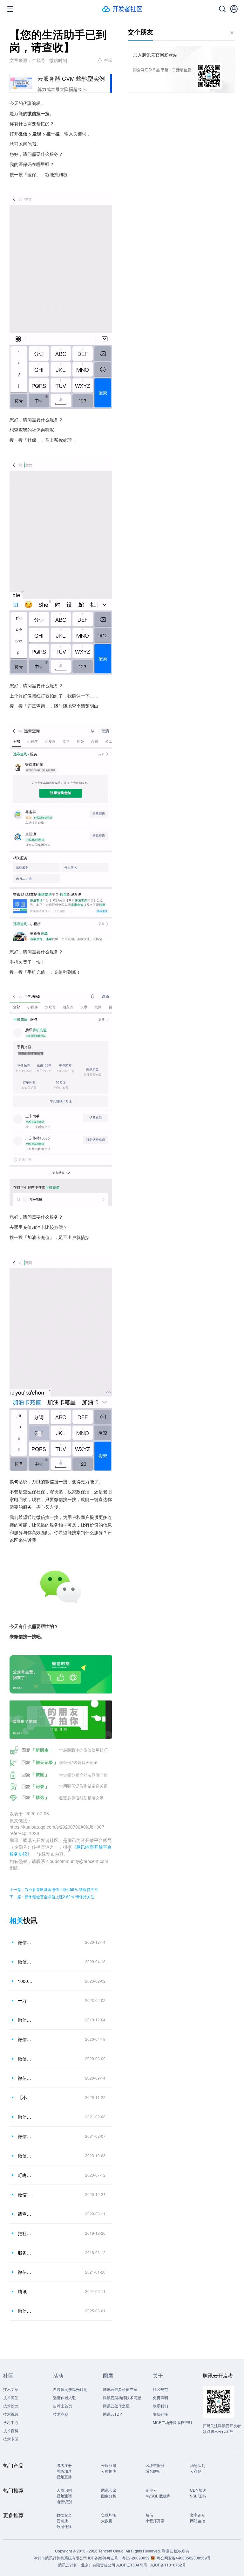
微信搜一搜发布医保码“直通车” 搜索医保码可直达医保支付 (25, 2039)
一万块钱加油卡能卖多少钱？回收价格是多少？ (25, 2000)
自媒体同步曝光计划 (70, 2389)
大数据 (107, 2521)
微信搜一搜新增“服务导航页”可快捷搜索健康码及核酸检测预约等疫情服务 (25, 2136)
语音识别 (64, 2501)
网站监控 (198, 2521)
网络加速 (64, 2471)
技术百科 (11, 2431)
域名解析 (153, 2471)
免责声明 (160, 2397)
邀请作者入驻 (64, 2397)
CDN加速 (198, 2490)
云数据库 (109, 2471)
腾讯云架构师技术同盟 (122, 2397)
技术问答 (11, 2397)
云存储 (196, 2471)
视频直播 (64, 2477)
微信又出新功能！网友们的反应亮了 (25, 2059)
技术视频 (11, 2414)
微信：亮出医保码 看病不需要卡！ (25, 2020)
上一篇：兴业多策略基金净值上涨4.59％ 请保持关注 (54, 1889)
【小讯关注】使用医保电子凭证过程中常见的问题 (25, 2097)
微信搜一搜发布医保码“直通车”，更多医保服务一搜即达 (25, 1962)
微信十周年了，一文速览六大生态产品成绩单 (25, 2272)
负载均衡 (109, 2515)
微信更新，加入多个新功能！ (25, 2117)
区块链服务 (155, 2465)
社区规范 (160, 2389)
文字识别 (198, 2515)
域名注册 (64, 2465)
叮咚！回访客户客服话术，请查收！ (25, 2175)
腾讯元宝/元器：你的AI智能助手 (25, 2291)
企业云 (151, 2490)
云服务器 (109, 2465)
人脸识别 (64, 2490)
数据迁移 (64, 2526)
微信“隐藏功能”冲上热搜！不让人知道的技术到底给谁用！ (25, 2311)
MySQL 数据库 (158, 2496)
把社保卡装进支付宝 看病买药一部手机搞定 (25, 2233)
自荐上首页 (63, 2406)
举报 (108, 60)
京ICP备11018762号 (168, 2565)
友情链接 (160, 2414)
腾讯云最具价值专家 (120, 2389)
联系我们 (160, 2406)
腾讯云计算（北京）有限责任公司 (87, 2565)
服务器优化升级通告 (25, 2253)
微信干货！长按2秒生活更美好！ (25, 2156)
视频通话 (64, 2496)
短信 (149, 2515)
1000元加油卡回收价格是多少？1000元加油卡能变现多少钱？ (25, 1981)
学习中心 (11, 2422)
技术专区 (11, 2439)
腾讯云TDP (112, 2414)
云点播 (62, 2521)
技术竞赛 (61, 2414)
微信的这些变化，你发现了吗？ (25, 1942)
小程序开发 (155, 2521)
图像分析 (109, 2496)
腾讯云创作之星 (116, 2406)
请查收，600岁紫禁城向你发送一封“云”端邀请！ (25, 2214)
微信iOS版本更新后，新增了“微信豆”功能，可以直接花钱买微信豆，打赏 (25, 2194)
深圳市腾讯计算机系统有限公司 (60, 2558)
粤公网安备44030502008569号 (184, 2558)
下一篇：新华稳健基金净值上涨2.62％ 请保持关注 (52, 1897)
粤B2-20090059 (136, 2558)
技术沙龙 (11, 2406)
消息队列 (198, 2465)
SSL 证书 (198, 2496)
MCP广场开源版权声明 (172, 2422)
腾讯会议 (109, 2490)
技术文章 (11, 2389)
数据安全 (64, 2515)
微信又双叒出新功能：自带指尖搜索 (25, 2078)
